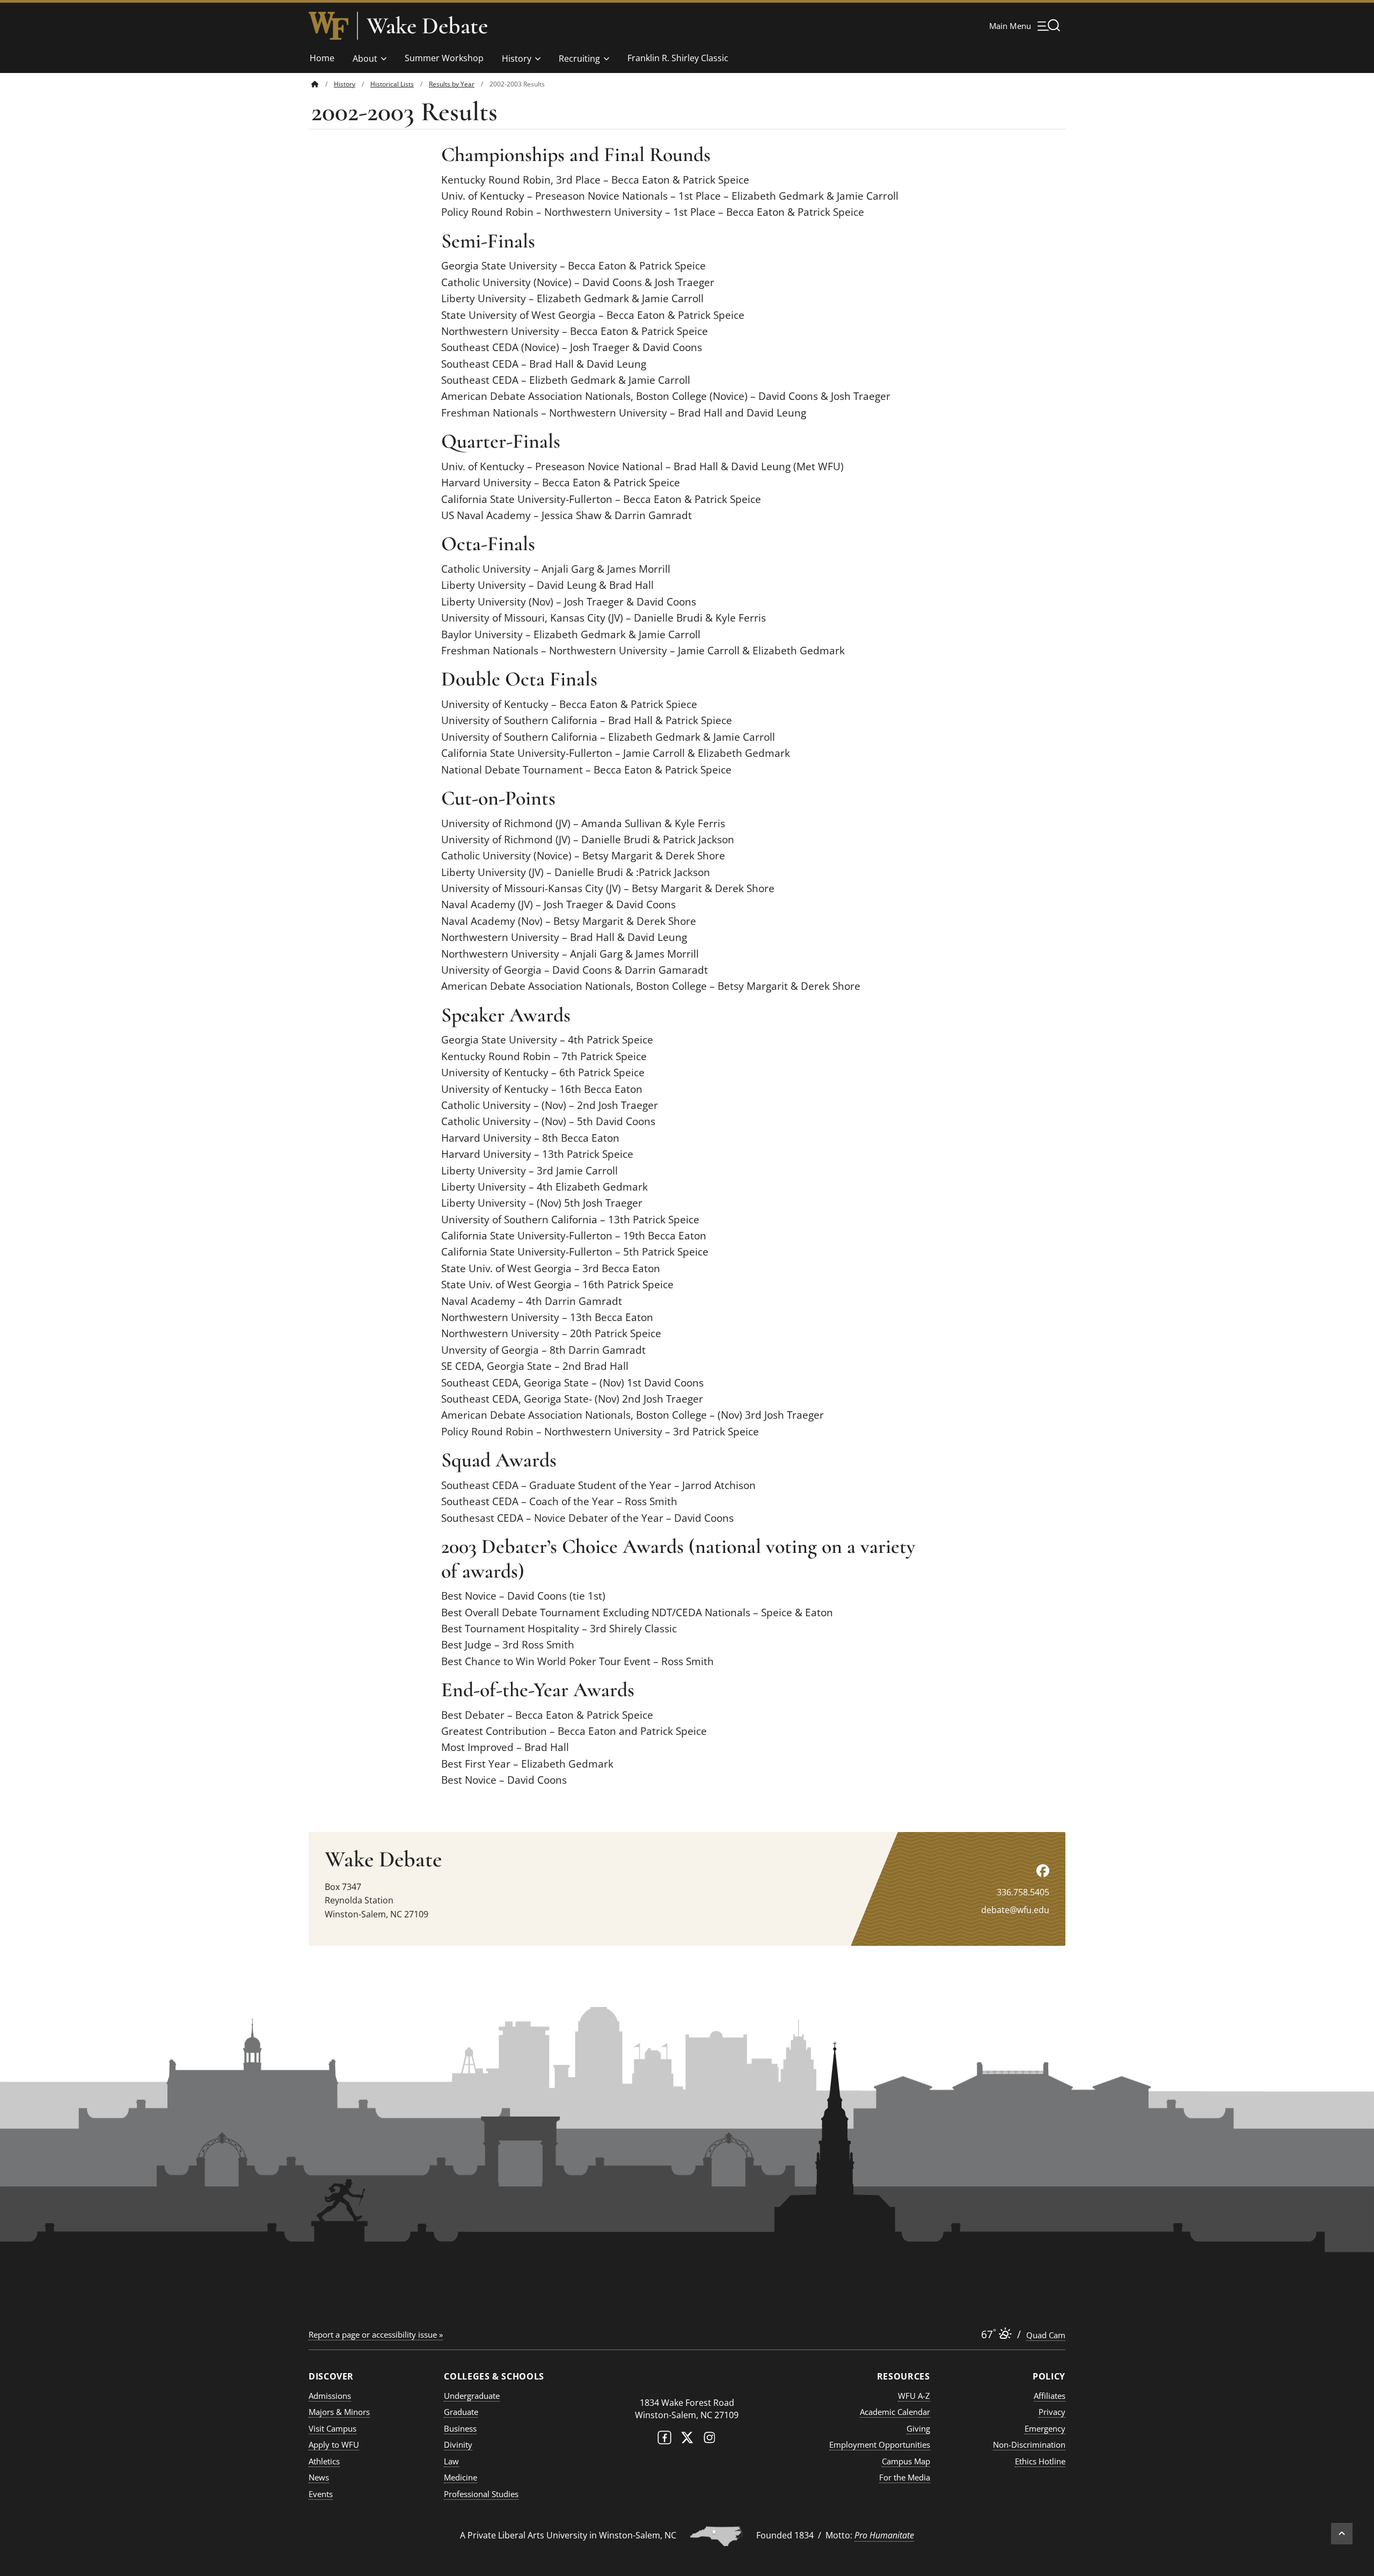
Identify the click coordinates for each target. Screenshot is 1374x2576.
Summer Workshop (444, 58)
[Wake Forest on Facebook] (664, 2440)
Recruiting (579, 59)
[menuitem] (323, 84)
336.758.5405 (1023, 1892)
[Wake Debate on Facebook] (1043, 1870)
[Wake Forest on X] (687, 2440)
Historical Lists (392, 84)
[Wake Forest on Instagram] (710, 2440)
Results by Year (452, 84)
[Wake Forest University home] (328, 26)
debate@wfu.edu (1015, 1910)
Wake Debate (427, 26)
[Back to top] (1342, 2534)
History (517, 59)
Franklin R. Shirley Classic (678, 58)
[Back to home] (315, 84)
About (365, 59)
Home (322, 58)
